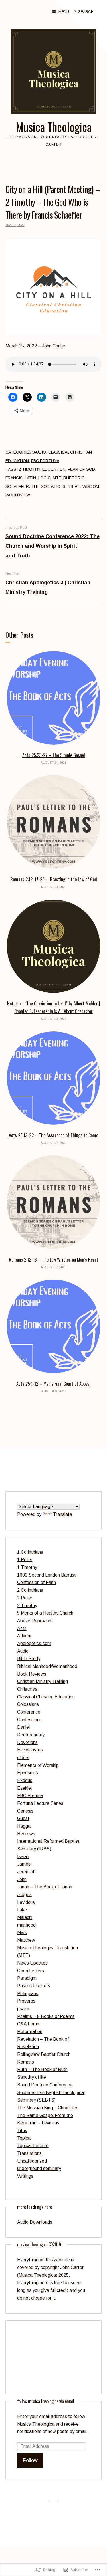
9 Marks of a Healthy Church (45, 1613)
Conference (29, 1712)
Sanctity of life (32, 2077)
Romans (26, 2062)
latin (30, 478)
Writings (25, 2176)
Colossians (28, 1704)
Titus (22, 2130)
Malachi (25, 1917)
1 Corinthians (30, 1552)
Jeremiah (26, 1872)
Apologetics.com (34, 1643)
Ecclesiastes (30, 1750)
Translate (63, 1514)
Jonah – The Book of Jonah (45, 1887)
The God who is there (56, 486)
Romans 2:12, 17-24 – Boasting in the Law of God (54, 879)
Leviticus (26, 1902)
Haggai (24, 1826)
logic (44, 478)
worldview (18, 495)
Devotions (27, 1742)
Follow (30, 2460)
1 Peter (25, 1560)
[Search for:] (90, 11)
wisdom (91, 486)
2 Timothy (29, 469)
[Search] (75, 11)
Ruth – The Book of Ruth (42, 2069)
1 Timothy (27, 1567)
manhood (26, 1925)
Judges (24, 1895)
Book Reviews (32, 1674)
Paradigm (27, 1978)
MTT (57, 478)
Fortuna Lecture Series (40, 1803)
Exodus (25, 1780)
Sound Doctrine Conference (45, 2085)
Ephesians (28, 1773)
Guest (23, 1818)
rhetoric (74, 478)
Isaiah (23, 1857)
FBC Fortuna (45, 461)
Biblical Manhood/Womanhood (47, 1666)
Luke (22, 1910)
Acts (22, 1628)
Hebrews (26, 1834)
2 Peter (25, 1598)
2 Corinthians (30, 1590)
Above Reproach (34, 1621)
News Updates (32, 1963)
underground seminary (39, 2168)
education (54, 469)
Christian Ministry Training (43, 1681)
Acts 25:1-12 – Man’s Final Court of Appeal (53, 1384)
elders (23, 1758)
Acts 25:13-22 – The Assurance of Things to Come (53, 1135)
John (22, 1879)
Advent (24, 1636)
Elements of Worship (38, 1765)
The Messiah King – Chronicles (48, 2108)
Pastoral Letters (34, 1986)
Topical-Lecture (33, 2146)
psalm (23, 2009)
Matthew (26, 1940)
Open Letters (31, 1971)
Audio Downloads (35, 2222)
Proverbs (26, 2001)
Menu (64, 12)
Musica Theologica (54, 127)
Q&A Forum (29, 2024)
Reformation (30, 2031)
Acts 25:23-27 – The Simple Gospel (54, 755)
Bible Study (29, 1659)
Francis (14, 478)
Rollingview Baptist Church (44, 2054)
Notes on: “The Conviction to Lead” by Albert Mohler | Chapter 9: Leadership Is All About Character (54, 1007)
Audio (40, 452)
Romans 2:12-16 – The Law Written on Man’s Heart (53, 1260)
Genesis (25, 1811)
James (24, 1864)
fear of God (81, 469)
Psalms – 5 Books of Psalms (46, 2016)
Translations (29, 2153)
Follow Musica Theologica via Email (46, 2401)
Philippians (28, 1994)
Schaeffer (17, 486)
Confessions (29, 1720)
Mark (22, 1932)
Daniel (23, 1727)
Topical (24, 2138)
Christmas (27, 1689)
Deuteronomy (31, 1735)
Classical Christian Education (46, 1697)
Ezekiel (24, 1788)
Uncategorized (32, 2161)
